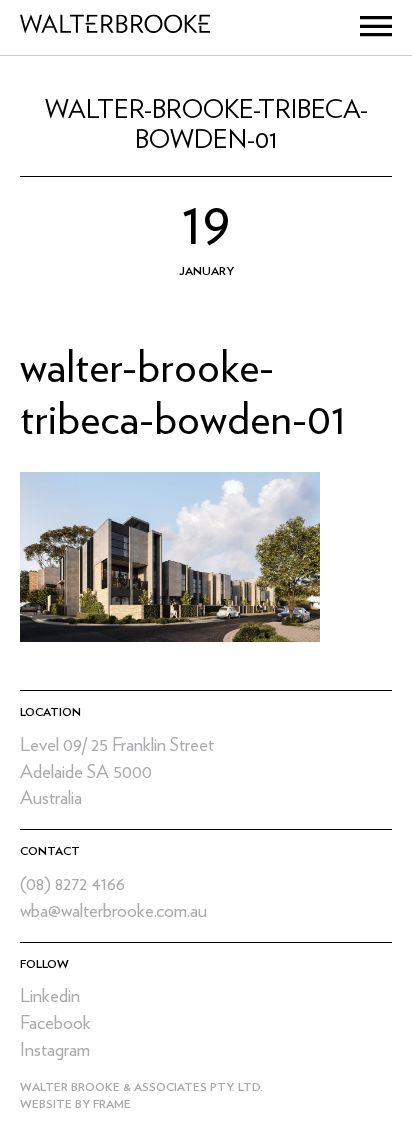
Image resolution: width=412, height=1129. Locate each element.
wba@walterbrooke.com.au (113, 911)
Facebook (55, 1023)
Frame (112, 1104)
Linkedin (50, 996)
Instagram (55, 1050)
